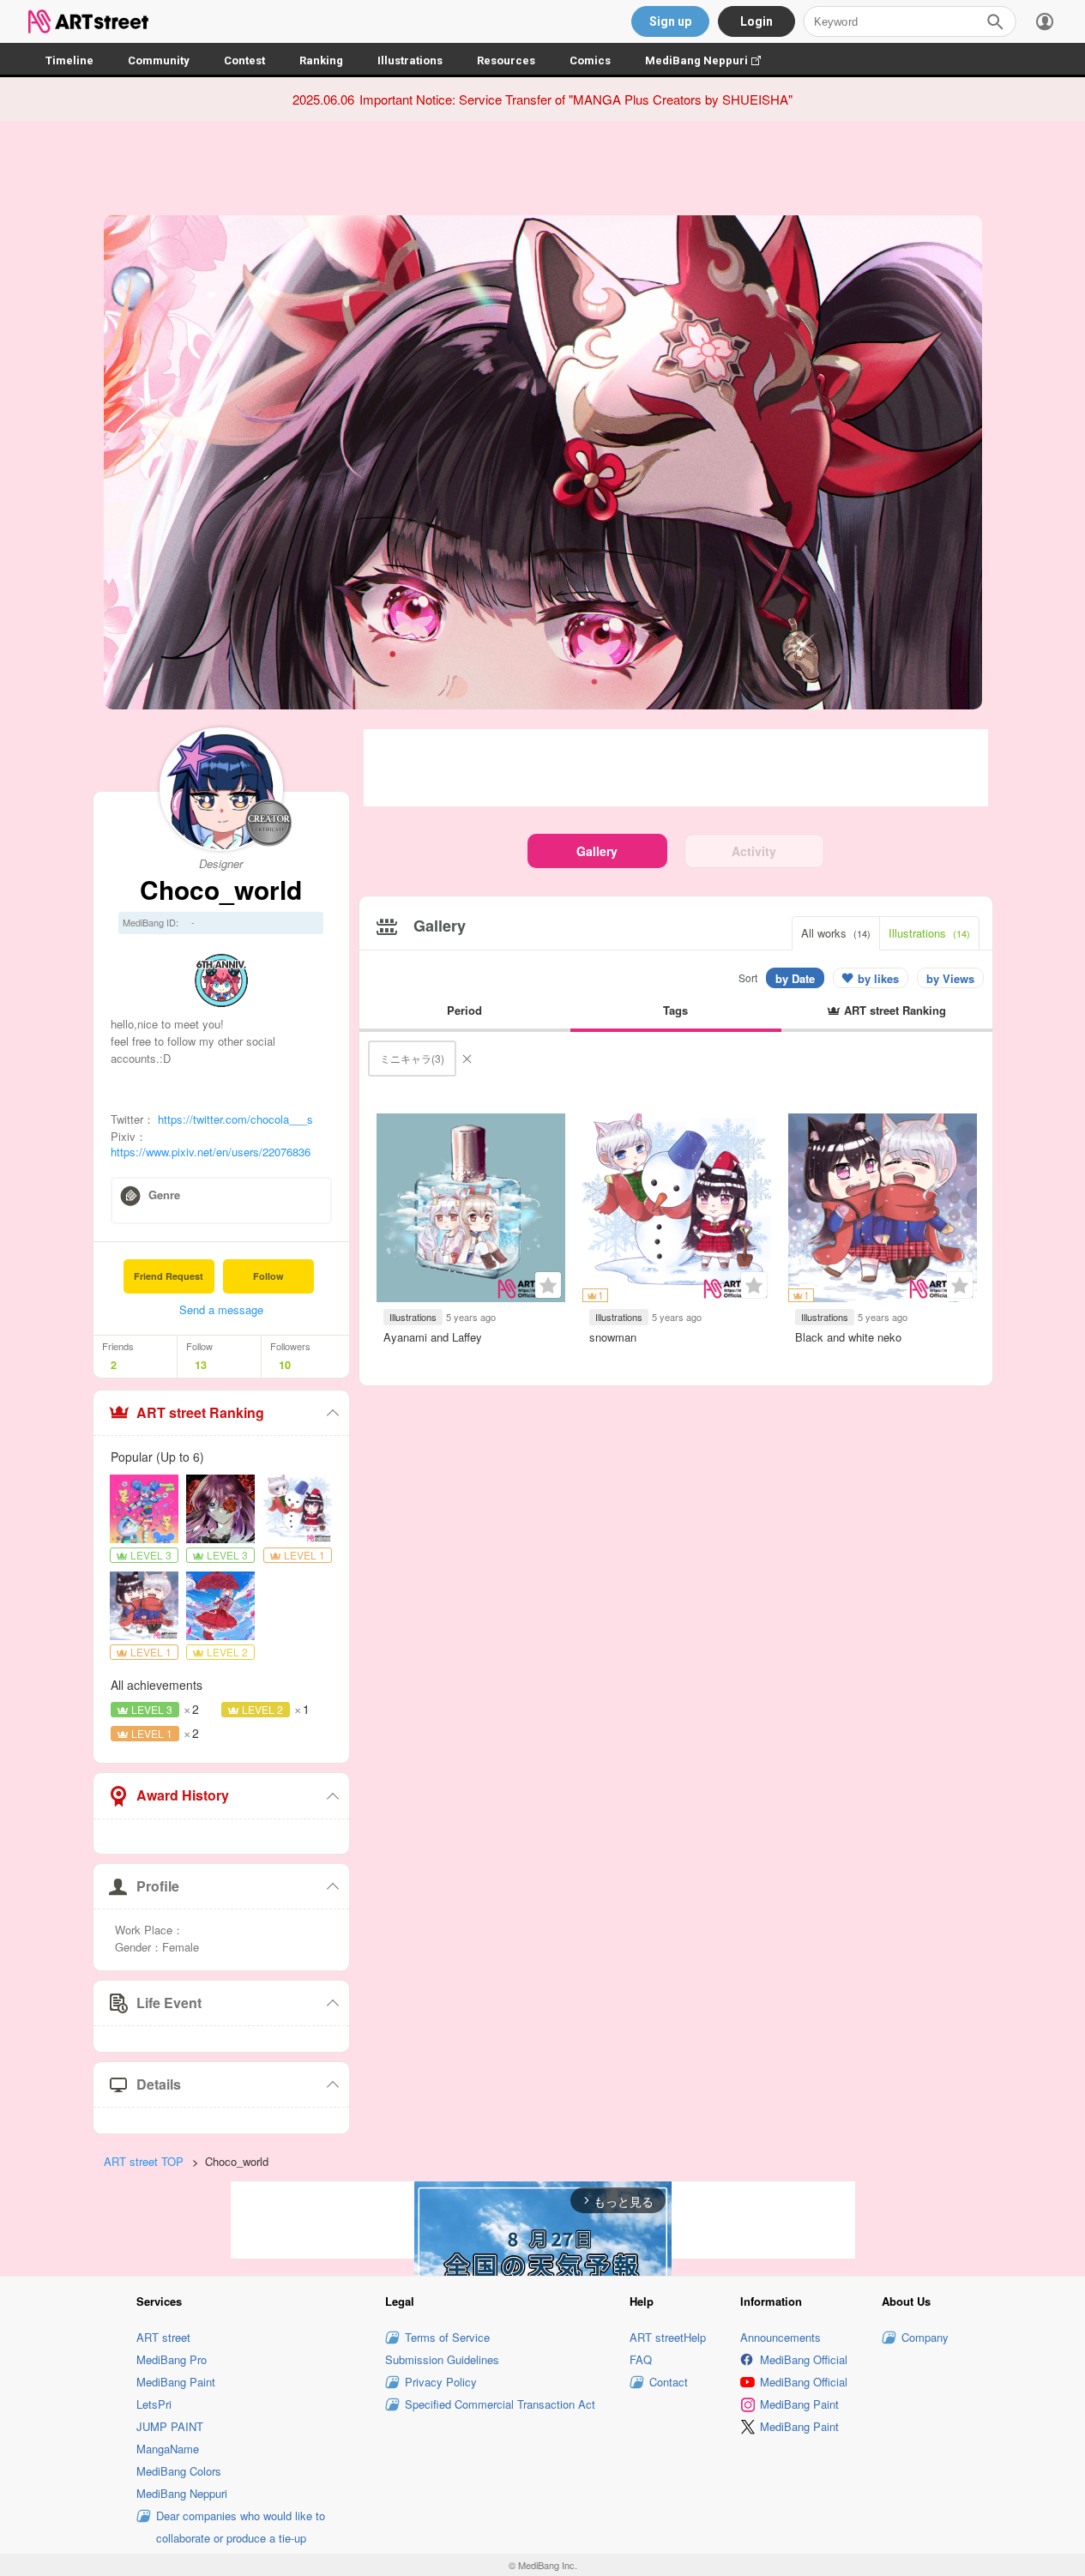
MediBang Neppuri (711, 60)
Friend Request (169, 1276)
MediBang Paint (176, 2382)
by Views (950, 978)
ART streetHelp (668, 2337)
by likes (878, 978)
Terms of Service (447, 2337)
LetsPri (154, 2404)
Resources (506, 60)
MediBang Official (804, 2359)
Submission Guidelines (442, 2359)
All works (836, 933)
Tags (675, 1010)
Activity (754, 851)
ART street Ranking (200, 1412)
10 (285, 1365)
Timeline (69, 60)
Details (159, 2084)
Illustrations (410, 60)
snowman (613, 1337)
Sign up (670, 21)
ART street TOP (144, 2161)
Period (464, 1010)
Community (159, 60)
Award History (183, 1795)
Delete (467, 1059)
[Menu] (1045, 21)
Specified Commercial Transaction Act (500, 2404)
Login (756, 21)
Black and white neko (848, 1337)
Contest (244, 60)
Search (995, 21)
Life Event (169, 2003)
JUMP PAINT (170, 2426)
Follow (268, 1276)
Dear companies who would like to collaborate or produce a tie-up (241, 2527)
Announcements (781, 2337)
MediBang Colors (179, 2471)
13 (201, 1365)
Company (925, 2337)
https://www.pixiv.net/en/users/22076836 (211, 1152)
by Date (795, 978)
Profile (158, 1886)
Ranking (321, 60)
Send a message (221, 1309)
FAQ (641, 2359)
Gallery (597, 851)
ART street (163, 2337)
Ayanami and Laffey (433, 1337)
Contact (669, 2382)
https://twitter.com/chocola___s (235, 1119)
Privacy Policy (441, 2382)
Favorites (548, 1285)
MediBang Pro (172, 2359)
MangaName (168, 2449)
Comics (590, 60)
